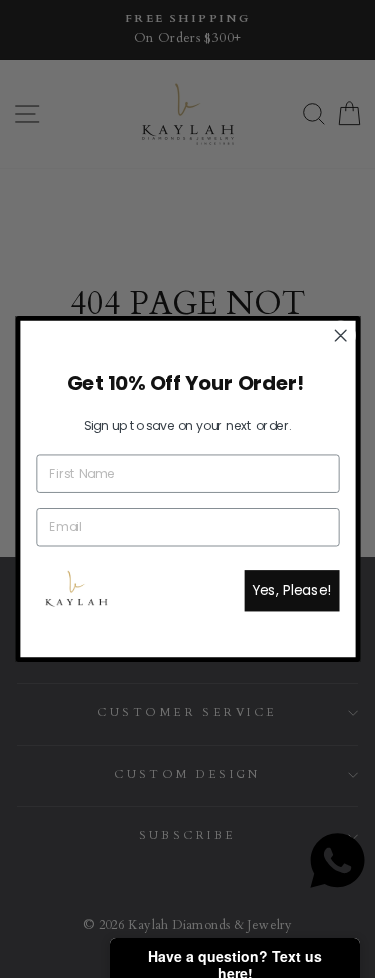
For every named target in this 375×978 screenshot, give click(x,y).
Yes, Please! (292, 590)
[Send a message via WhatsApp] (337, 860)
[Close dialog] (340, 335)
